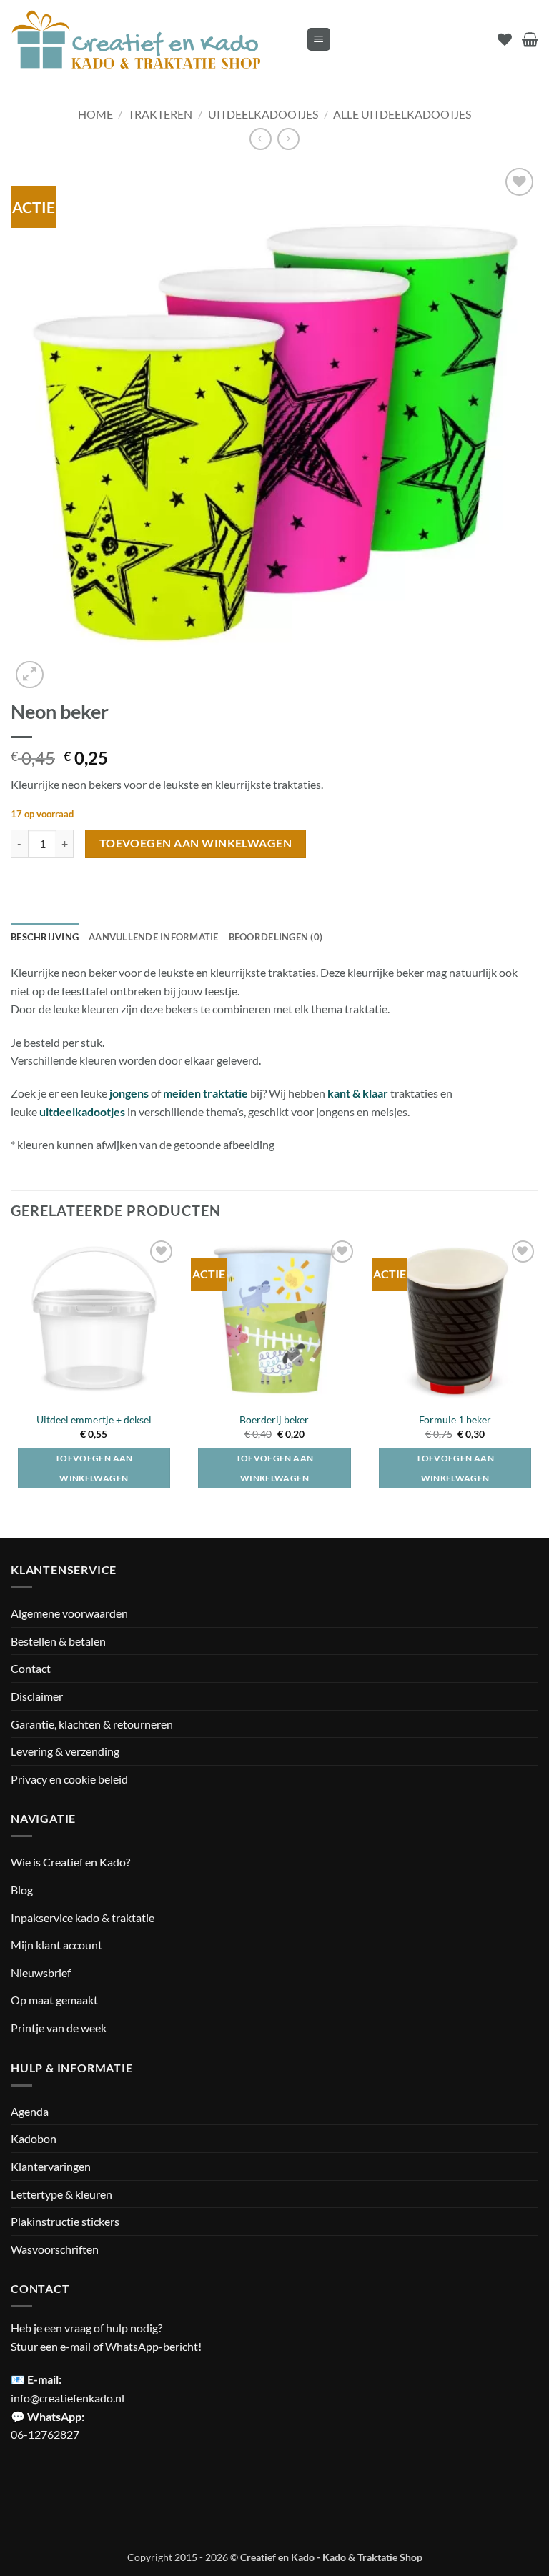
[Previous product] (288, 139)
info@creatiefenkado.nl (68, 2398)
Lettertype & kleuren (61, 2194)
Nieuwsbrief (41, 1973)
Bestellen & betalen (58, 1641)
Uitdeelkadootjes (263, 114)
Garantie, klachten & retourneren (92, 1724)
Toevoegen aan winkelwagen (196, 843)
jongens (129, 1093)
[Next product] (261, 139)
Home (95, 114)
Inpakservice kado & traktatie (83, 1918)
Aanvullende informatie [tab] (154, 937)
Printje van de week (59, 2028)
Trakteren (160, 114)
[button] (319, 40)
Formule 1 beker (455, 1419)
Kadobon (34, 2138)
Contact (31, 1668)
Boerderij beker (274, 1419)
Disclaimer (37, 1696)
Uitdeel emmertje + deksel (94, 1419)
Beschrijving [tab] (45, 937)
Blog (22, 1890)
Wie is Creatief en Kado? (70, 1862)
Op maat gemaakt (54, 2000)
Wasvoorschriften (55, 2249)
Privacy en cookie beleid (69, 1779)
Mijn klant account (56, 1945)
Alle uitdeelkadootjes (402, 114)
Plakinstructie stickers (65, 2221)
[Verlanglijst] (505, 39)
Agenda (30, 2111)
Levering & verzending (65, 1751)
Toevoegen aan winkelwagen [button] (94, 1468)
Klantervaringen (51, 2166)
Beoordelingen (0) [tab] (276, 937)
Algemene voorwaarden (69, 1613)
